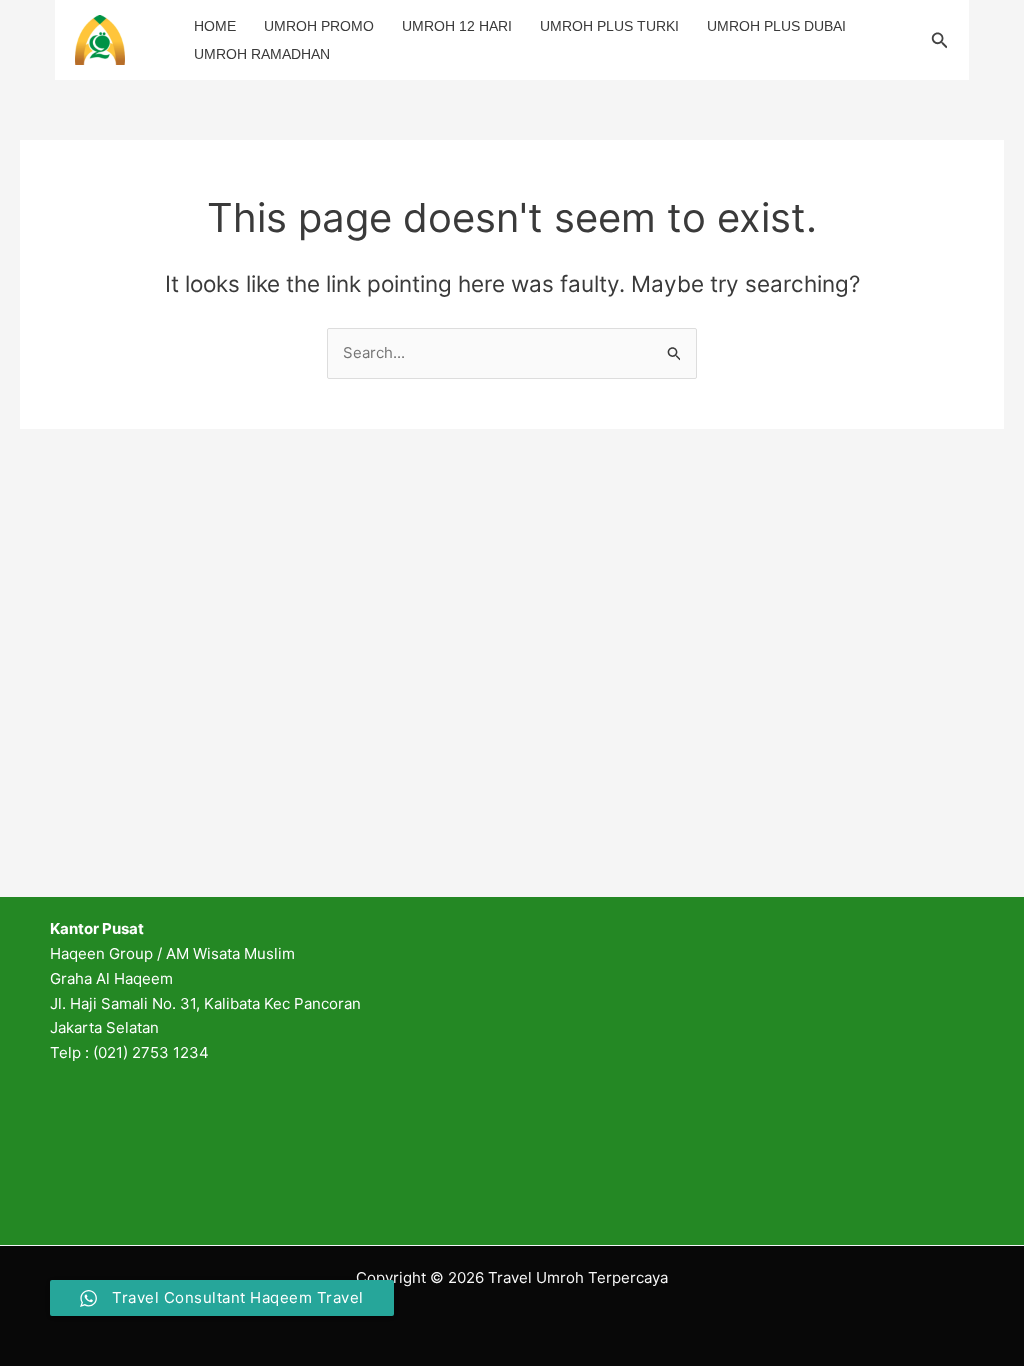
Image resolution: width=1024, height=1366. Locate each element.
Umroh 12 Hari (457, 26)
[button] (940, 40)
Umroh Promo (319, 26)
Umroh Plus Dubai (776, 26)
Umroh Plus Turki (609, 26)
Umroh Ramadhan (262, 54)
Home (215, 26)
